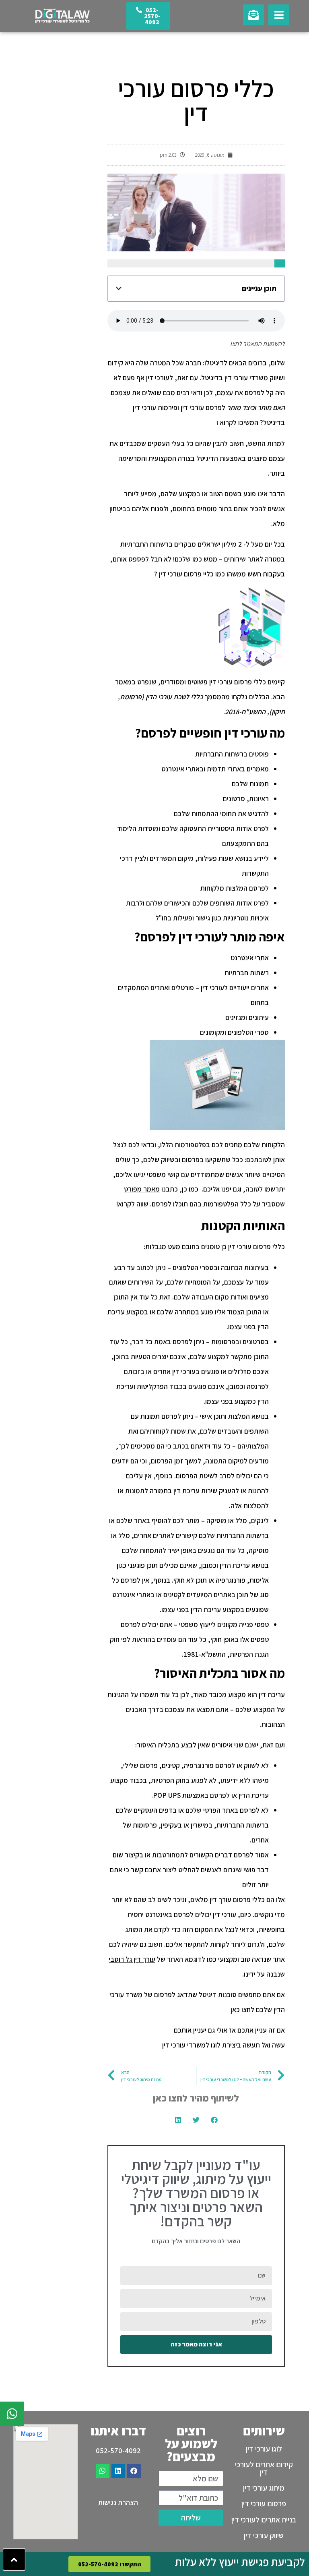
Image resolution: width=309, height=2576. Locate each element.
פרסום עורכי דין (264, 2503)
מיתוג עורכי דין (264, 2488)
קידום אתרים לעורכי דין (264, 2468)
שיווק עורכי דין (264, 2535)
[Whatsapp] (103, 2471)
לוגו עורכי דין (264, 2449)
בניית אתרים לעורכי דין (264, 2520)
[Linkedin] (118, 2471)
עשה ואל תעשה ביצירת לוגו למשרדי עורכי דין (224, 2045)
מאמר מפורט (142, 1189)
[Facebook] (134, 2471)
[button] (119, 288)
